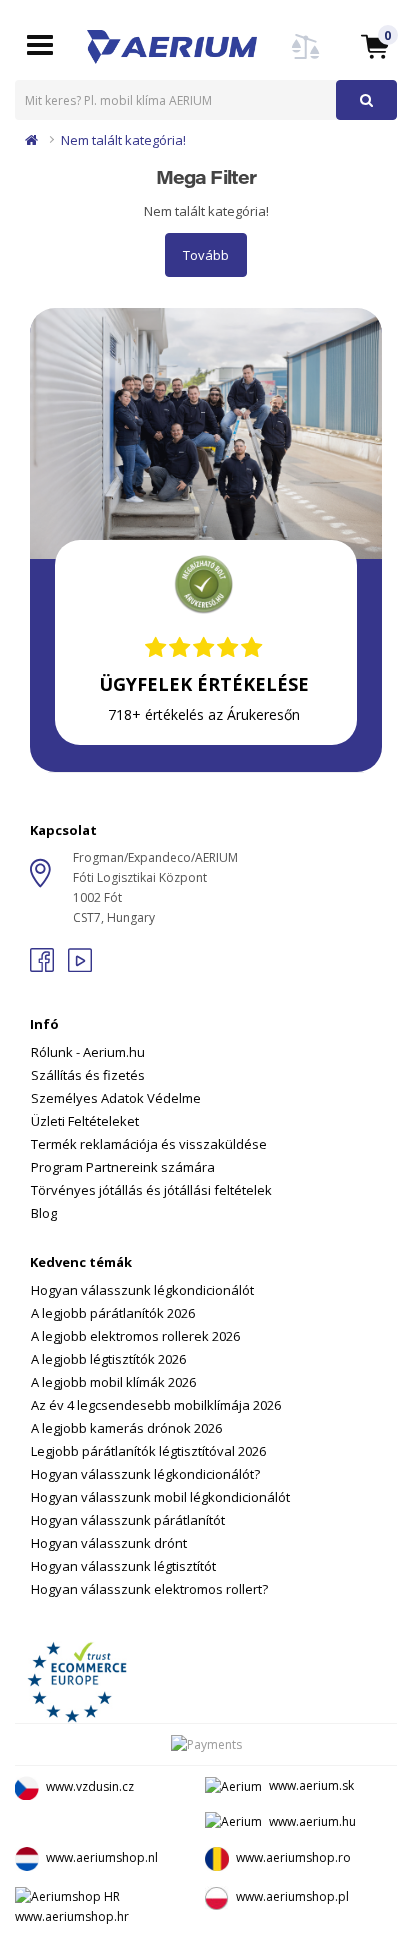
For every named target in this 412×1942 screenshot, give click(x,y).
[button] (375, 45)
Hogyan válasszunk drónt (109, 1543)
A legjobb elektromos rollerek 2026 (135, 1336)
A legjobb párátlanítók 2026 (113, 1313)
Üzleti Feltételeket (85, 1121)
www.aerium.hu (312, 1821)
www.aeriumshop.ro (293, 1858)
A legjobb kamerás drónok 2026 (126, 1428)
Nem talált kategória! (123, 140)
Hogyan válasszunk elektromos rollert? (149, 1589)
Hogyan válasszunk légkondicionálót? (145, 1474)
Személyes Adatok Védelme (116, 1098)
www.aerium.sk (311, 1785)
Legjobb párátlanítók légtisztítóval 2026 (148, 1451)
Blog (44, 1213)
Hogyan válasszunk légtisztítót (123, 1566)
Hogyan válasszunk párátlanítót (128, 1520)
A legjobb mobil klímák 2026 (113, 1382)
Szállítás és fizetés (88, 1075)
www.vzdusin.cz (90, 1786)
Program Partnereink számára (123, 1167)
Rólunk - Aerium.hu (88, 1052)
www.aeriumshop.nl (102, 1858)
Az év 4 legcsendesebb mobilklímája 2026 (156, 1405)
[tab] (206, 1106)
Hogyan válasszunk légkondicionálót (142, 1290)
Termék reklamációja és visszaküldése (149, 1144)
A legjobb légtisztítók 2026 (108, 1359)
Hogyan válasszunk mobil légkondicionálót (160, 1497)
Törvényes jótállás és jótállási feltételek (151, 1190)
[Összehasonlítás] (306, 58)
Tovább (206, 255)
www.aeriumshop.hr (72, 1916)
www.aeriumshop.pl (292, 1897)
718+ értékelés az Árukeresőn (204, 714)
